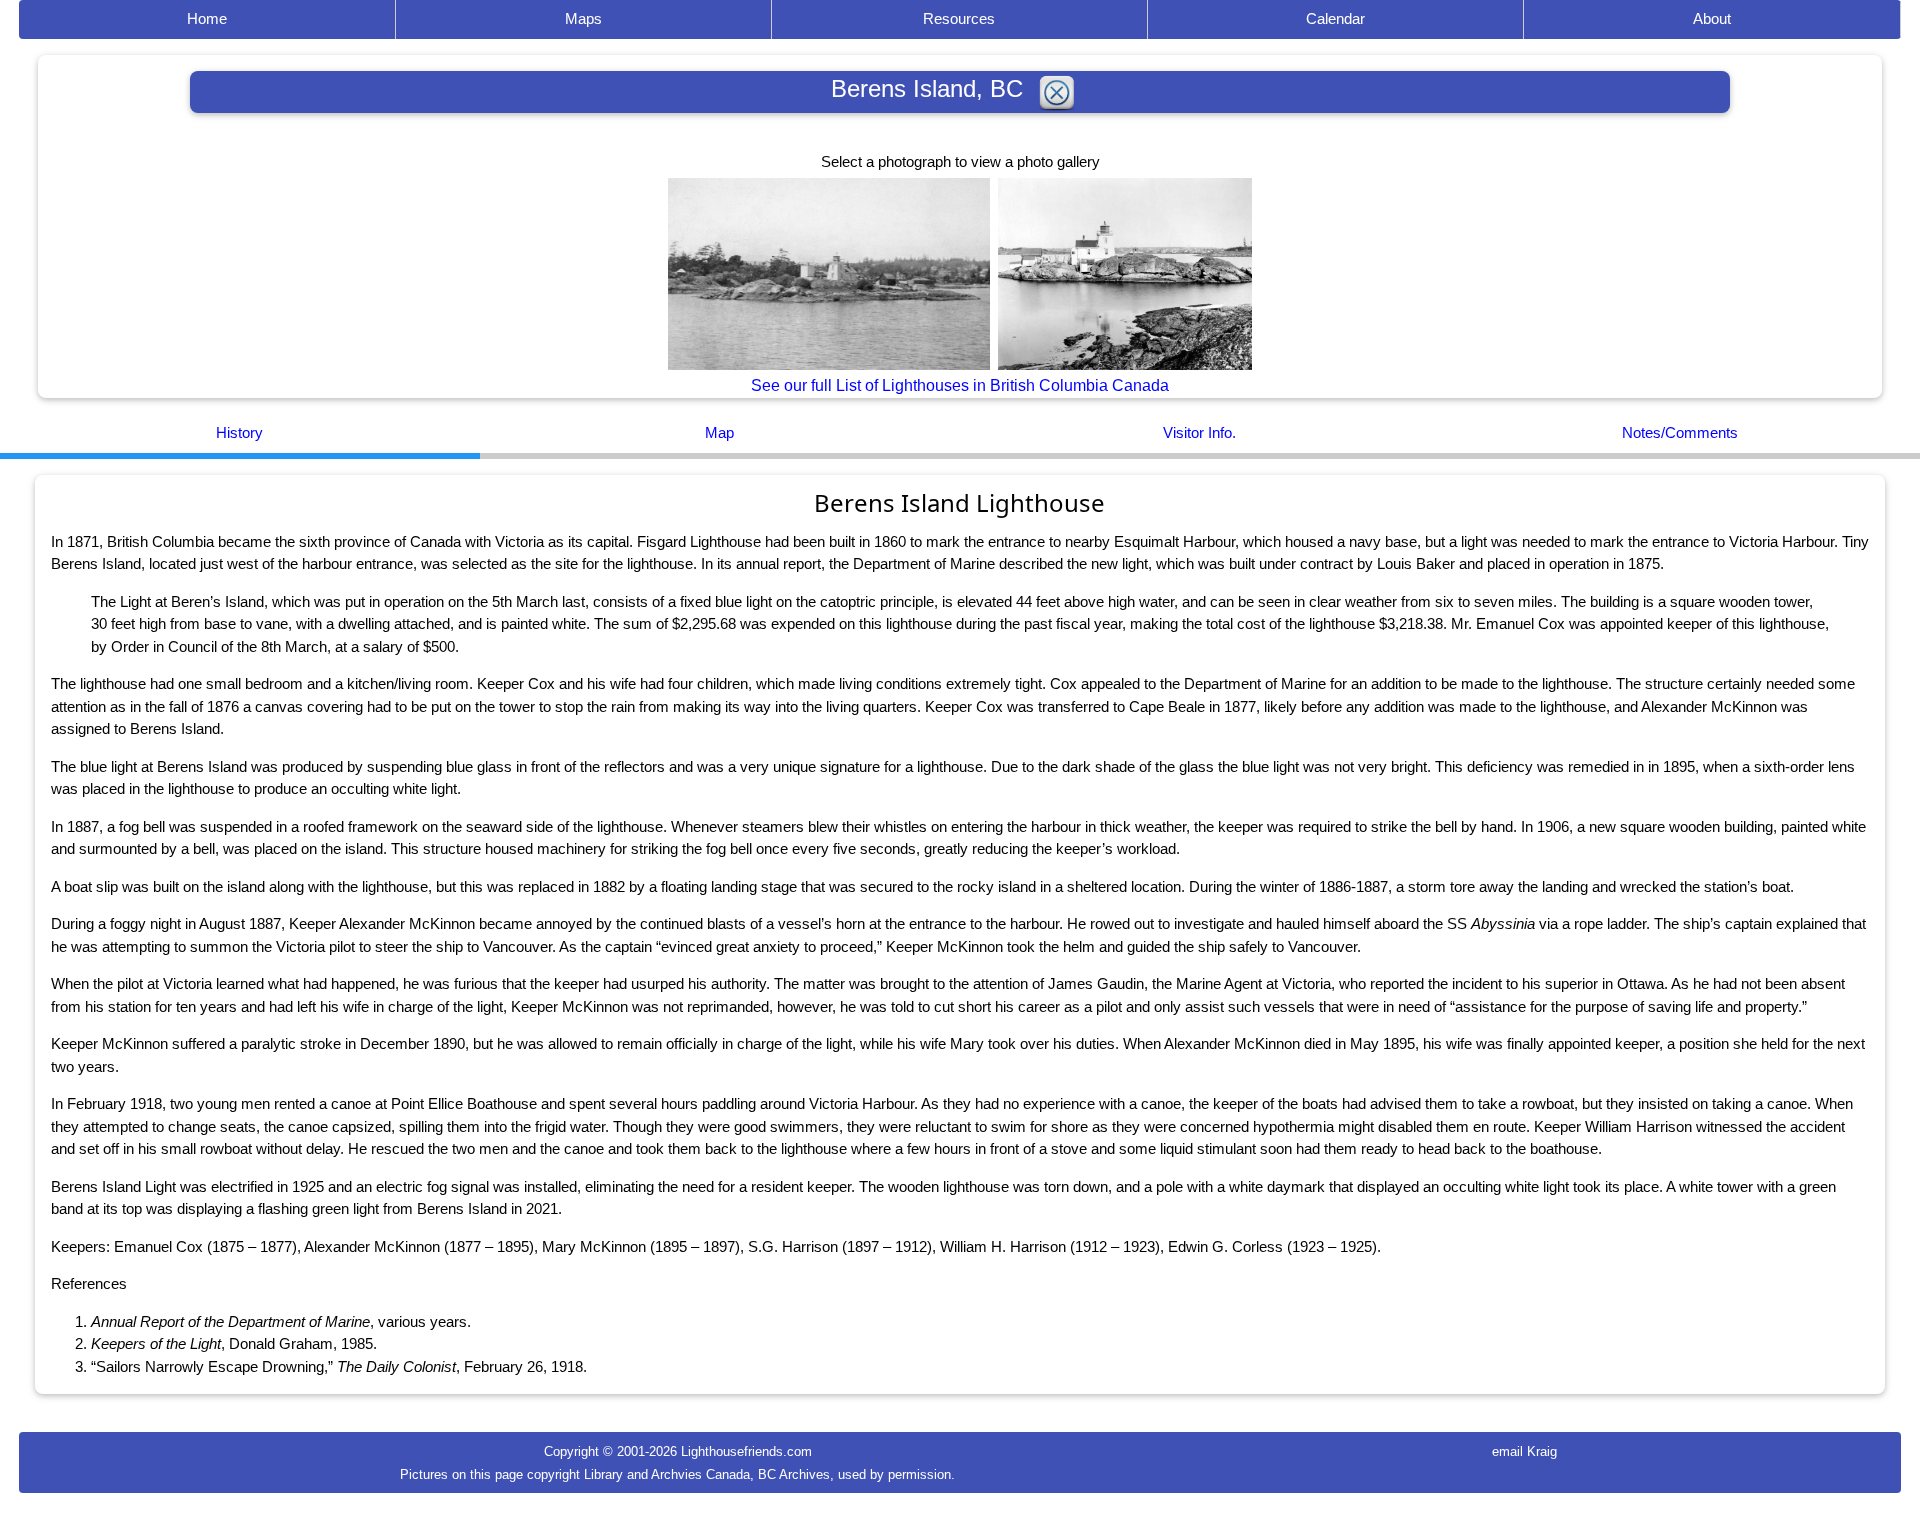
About (1712, 18)
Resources (959, 18)
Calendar (1335, 18)
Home (207, 18)
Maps (583, 18)
